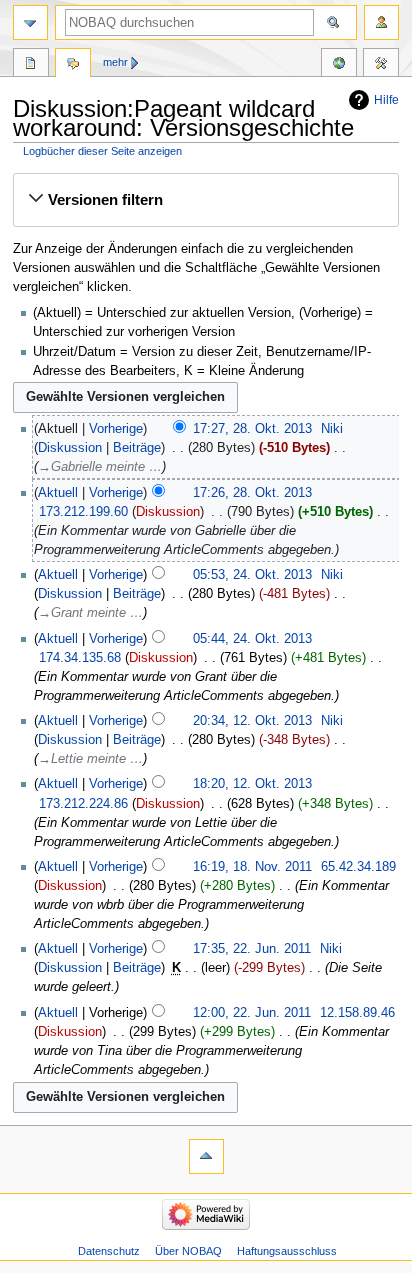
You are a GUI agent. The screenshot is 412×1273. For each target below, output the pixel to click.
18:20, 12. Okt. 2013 (252, 784)
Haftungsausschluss (287, 1251)
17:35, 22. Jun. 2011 (252, 949)
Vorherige (116, 429)
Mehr (115, 62)
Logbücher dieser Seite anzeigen (102, 151)
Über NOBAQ (188, 1251)
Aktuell (58, 493)
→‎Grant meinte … (90, 613)
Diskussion (70, 448)
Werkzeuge (381, 65)
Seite (31, 65)
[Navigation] (30, 22)
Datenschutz (109, 1251)
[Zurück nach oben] (206, 1156)
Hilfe (386, 100)
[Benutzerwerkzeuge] (381, 22)
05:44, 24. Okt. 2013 (252, 639)
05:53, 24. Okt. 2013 (252, 575)
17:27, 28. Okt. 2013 (252, 429)
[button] (205, 200)
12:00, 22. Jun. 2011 (252, 1013)
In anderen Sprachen (339, 65)
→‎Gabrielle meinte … (100, 467)
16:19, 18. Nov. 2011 (252, 867)
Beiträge (137, 448)
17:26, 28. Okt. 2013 (252, 493)
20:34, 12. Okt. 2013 (252, 721)
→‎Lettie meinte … (90, 759)
